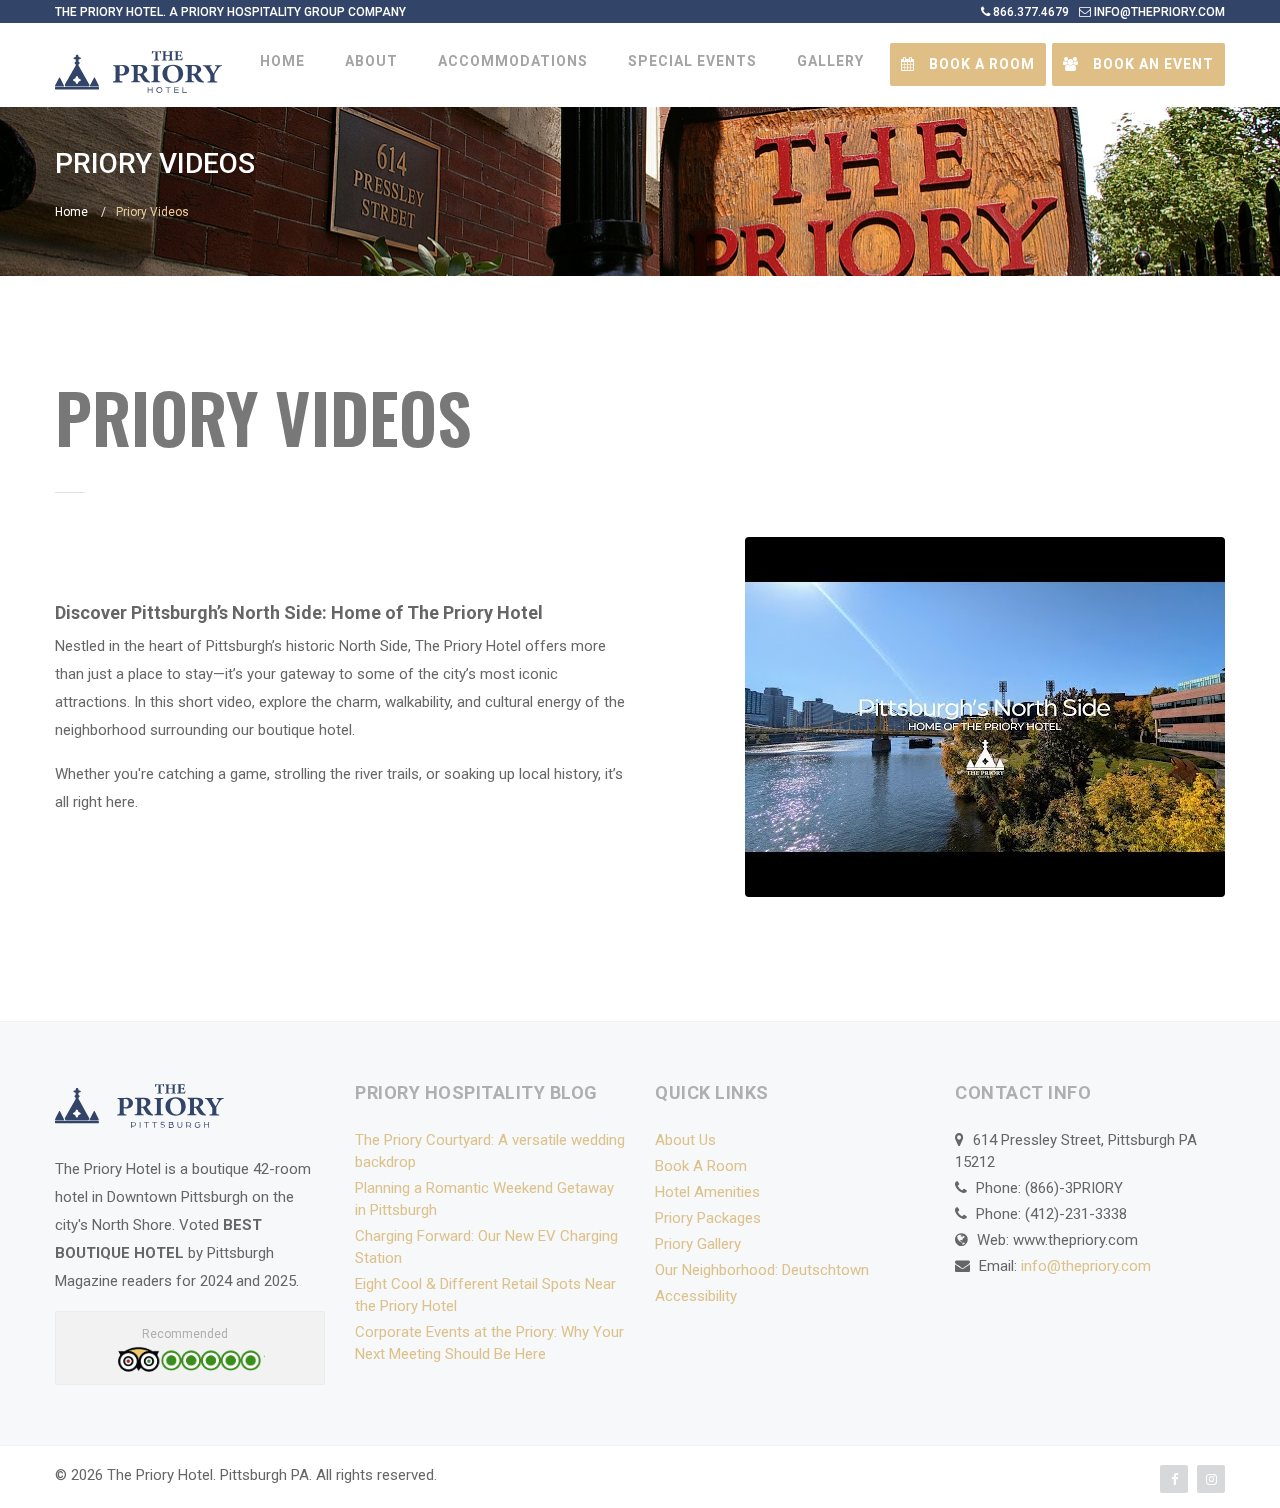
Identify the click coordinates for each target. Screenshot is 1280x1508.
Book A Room (701, 1166)
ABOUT (371, 61)
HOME (282, 61)
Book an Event (1151, 64)
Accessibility (696, 1296)
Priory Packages (708, 1218)
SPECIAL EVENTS (692, 61)
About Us (685, 1140)
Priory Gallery (698, 1244)
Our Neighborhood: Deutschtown (762, 1270)
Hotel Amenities (707, 1192)
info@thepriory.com (1086, 1266)
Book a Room (980, 64)
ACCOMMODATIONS (513, 61)
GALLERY (830, 61)
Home (71, 212)
